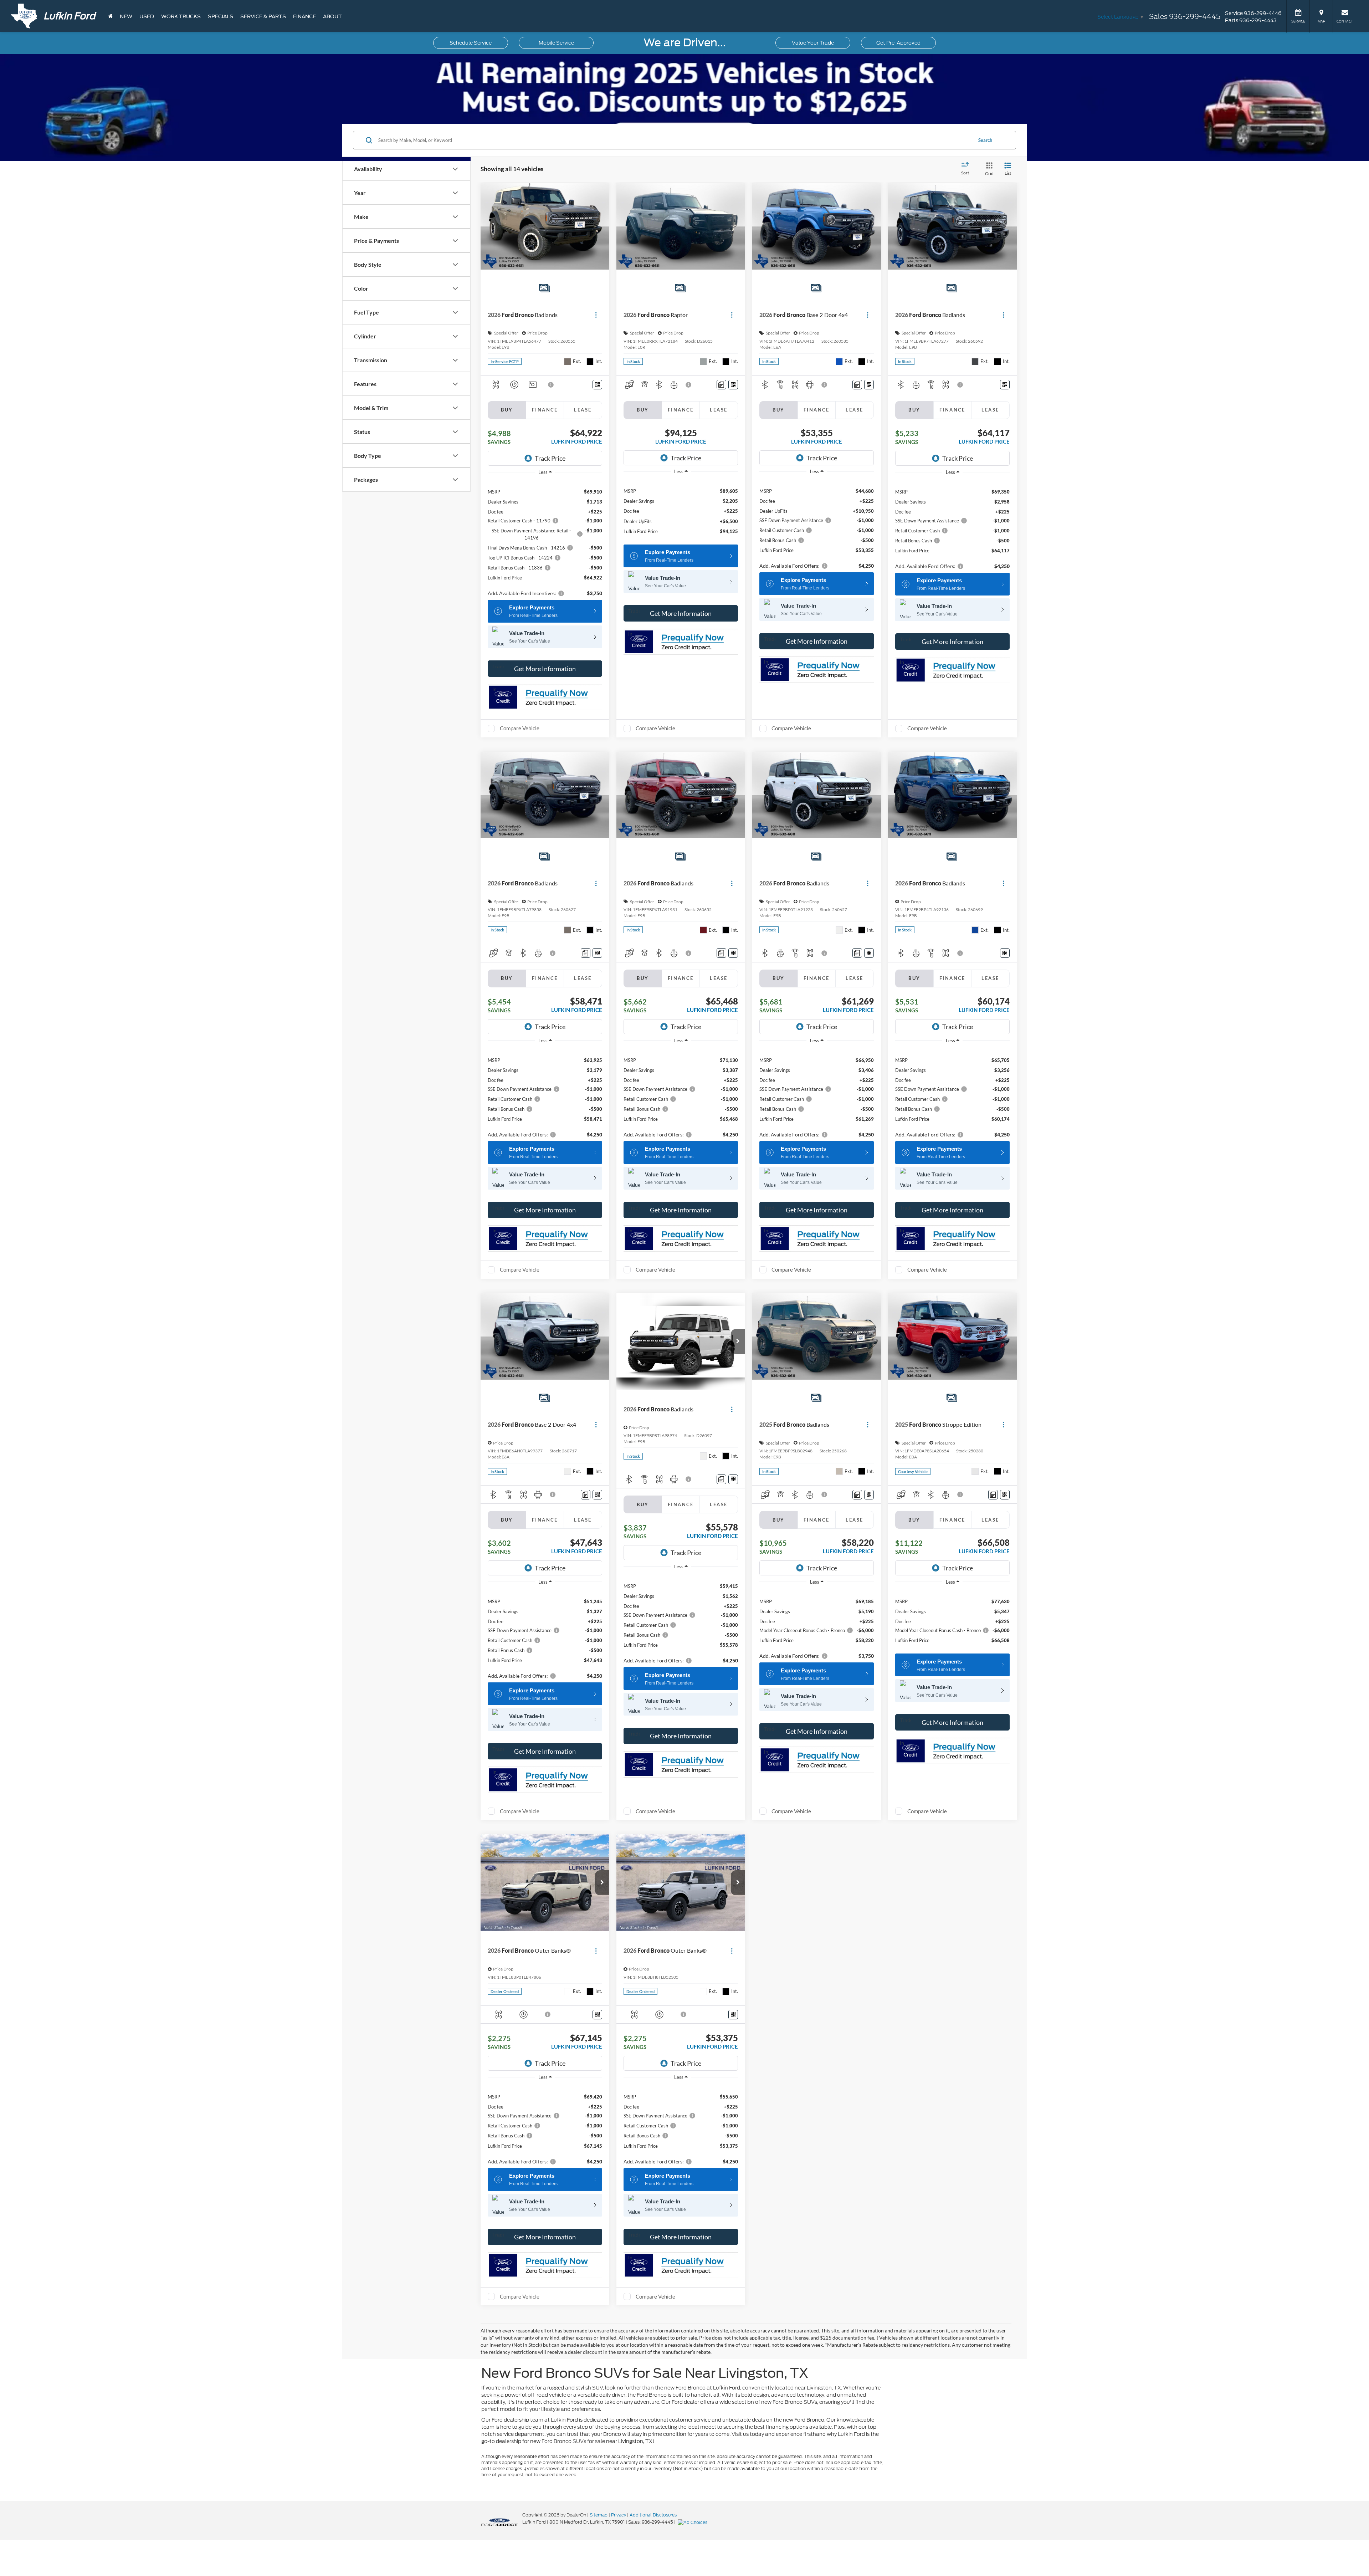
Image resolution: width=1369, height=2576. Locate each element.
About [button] (332, 16)
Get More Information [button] (545, 669)
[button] (738, 1341)
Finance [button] (304, 16)
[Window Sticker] (597, 385)
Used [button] (147, 16)
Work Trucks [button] (181, 16)
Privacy (619, 2515)
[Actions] (596, 315)
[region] (545, 539)
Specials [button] (221, 16)
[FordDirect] (499, 2522)
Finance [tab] (545, 410)
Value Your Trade (813, 43)
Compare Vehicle (520, 728)
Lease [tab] (583, 410)
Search (985, 140)
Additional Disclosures (653, 2515)
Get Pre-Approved (898, 43)
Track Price (550, 458)
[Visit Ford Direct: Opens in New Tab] (693, 2522)
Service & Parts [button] (263, 16)
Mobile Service (556, 43)
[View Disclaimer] (551, 385)
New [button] (126, 16)
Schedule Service (471, 43)
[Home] (110, 16)
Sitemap (599, 2515)
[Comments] (721, 385)
